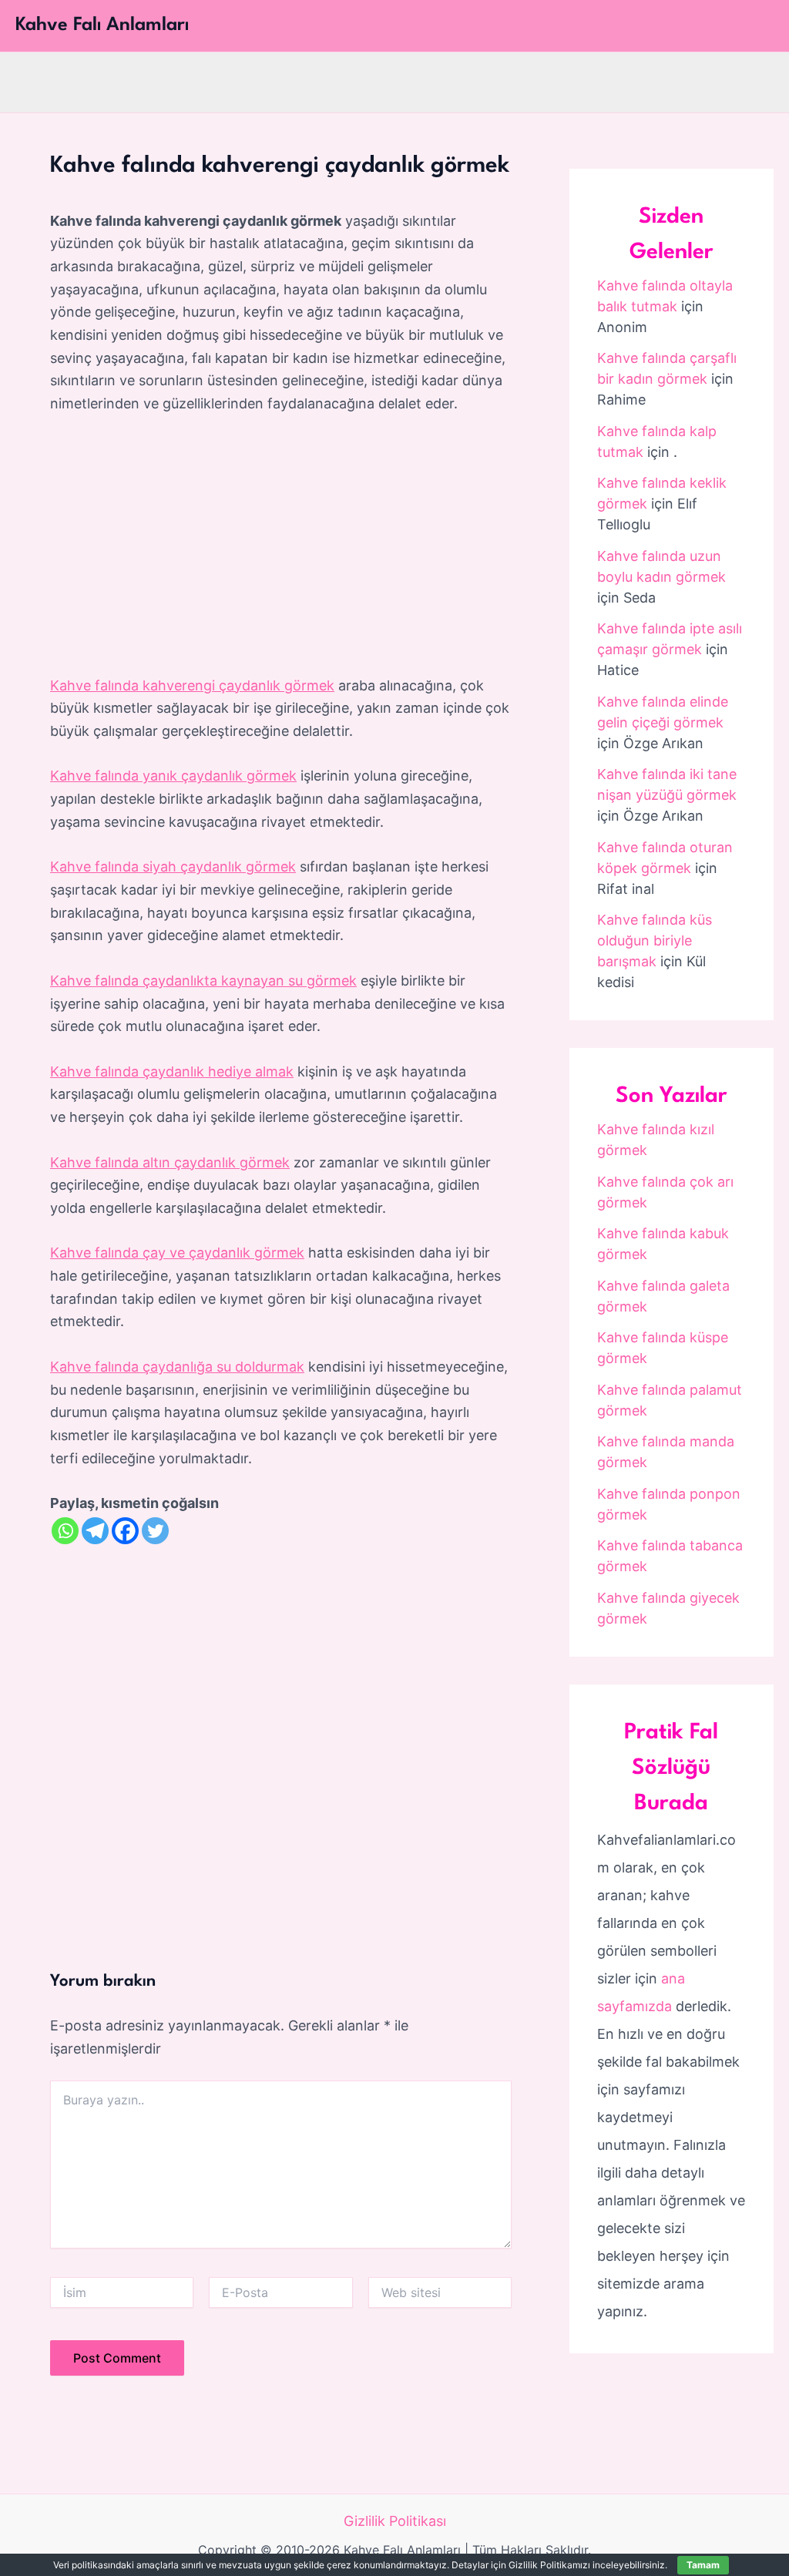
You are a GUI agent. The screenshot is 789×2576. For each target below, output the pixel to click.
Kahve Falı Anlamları (102, 25)
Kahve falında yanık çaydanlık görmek (173, 776)
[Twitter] (155, 1531)
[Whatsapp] (65, 1531)
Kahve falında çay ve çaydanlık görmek (177, 1253)
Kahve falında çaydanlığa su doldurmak (177, 1367)
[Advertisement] (281, 546)
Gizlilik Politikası (395, 2521)
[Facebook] (125, 1531)
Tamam (703, 2565)
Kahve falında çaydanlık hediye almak (172, 1071)
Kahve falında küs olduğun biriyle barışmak (655, 940)
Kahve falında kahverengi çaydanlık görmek (192, 685)
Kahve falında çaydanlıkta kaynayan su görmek (203, 981)
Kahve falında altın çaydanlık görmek (170, 1162)
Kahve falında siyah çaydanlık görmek (173, 867)
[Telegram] (95, 1531)
